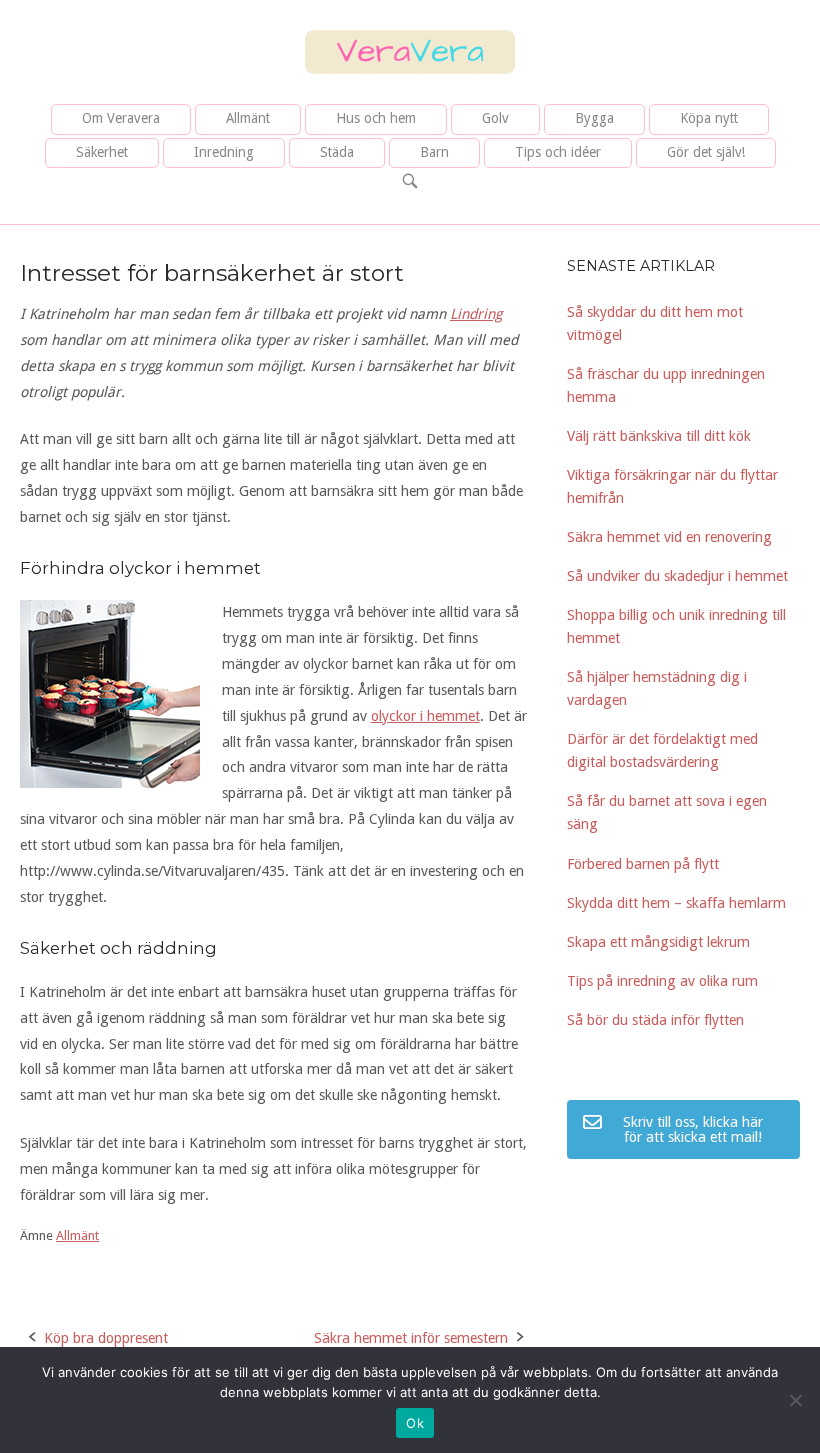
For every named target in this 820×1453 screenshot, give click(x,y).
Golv (495, 118)
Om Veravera (121, 118)
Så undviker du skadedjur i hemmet (677, 576)
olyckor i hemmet (425, 716)
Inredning (224, 152)
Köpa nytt (709, 118)
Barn (434, 152)
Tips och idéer (558, 152)
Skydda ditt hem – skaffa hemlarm (676, 903)
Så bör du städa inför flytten (655, 1020)
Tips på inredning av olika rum (662, 981)
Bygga (594, 118)
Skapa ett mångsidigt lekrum (658, 942)
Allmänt (248, 118)
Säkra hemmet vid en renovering (669, 537)
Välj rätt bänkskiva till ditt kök (659, 436)
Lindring (476, 314)
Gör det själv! (706, 152)
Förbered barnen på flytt (643, 864)
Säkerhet (102, 152)
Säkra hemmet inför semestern (411, 1338)
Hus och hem (376, 118)
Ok (415, 1423)
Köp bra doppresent (106, 1338)
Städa (337, 152)
